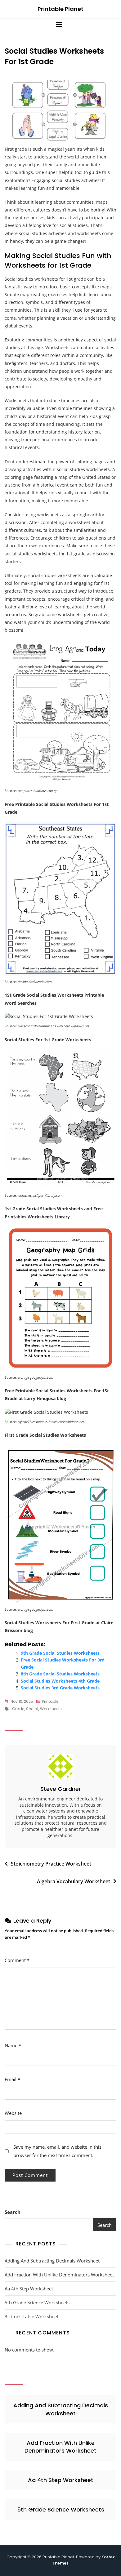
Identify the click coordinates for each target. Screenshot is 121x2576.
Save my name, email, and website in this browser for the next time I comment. (57, 2151)
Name (13, 2045)
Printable (50, 1701)
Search (13, 2212)
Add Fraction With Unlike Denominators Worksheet (59, 2275)
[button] (60, 24)
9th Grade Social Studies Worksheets (60, 1653)
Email (12, 2079)
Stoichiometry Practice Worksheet (51, 1864)
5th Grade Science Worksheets (37, 2302)
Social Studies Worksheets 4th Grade (60, 1681)
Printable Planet (60, 9)
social (32, 1709)
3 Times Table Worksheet (31, 2316)
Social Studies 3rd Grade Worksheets (60, 1688)
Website (13, 2113)
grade (18, 1709)
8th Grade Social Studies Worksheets (60, 1674)
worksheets (51, 1709)
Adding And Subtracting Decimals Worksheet (52, 2261)
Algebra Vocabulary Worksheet (74, 1881)
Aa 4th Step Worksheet (29, 2289)
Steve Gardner (61, 1789)
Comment (17, 1960)
